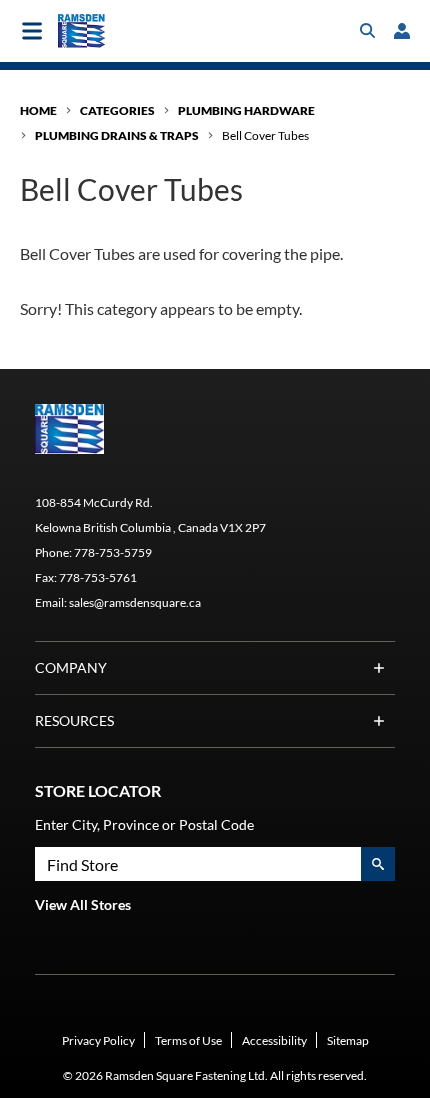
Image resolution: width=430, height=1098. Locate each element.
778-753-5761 (98, 577)
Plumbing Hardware (246, 110)
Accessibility (274, 1040)
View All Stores (83, 904)
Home (38, 110)
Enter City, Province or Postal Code (144, 824)
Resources (74, 720)
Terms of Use (188, 1040)
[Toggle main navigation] (32, 31)
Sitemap (348, 1040)
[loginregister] (402, 31)
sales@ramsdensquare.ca (135, 602)
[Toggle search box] (368, 31)
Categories (117, 110)
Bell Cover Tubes (265, 135)
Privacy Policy (98, 1040)
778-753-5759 (113, 552)
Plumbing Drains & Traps (117, 135)
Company (71, 667)
